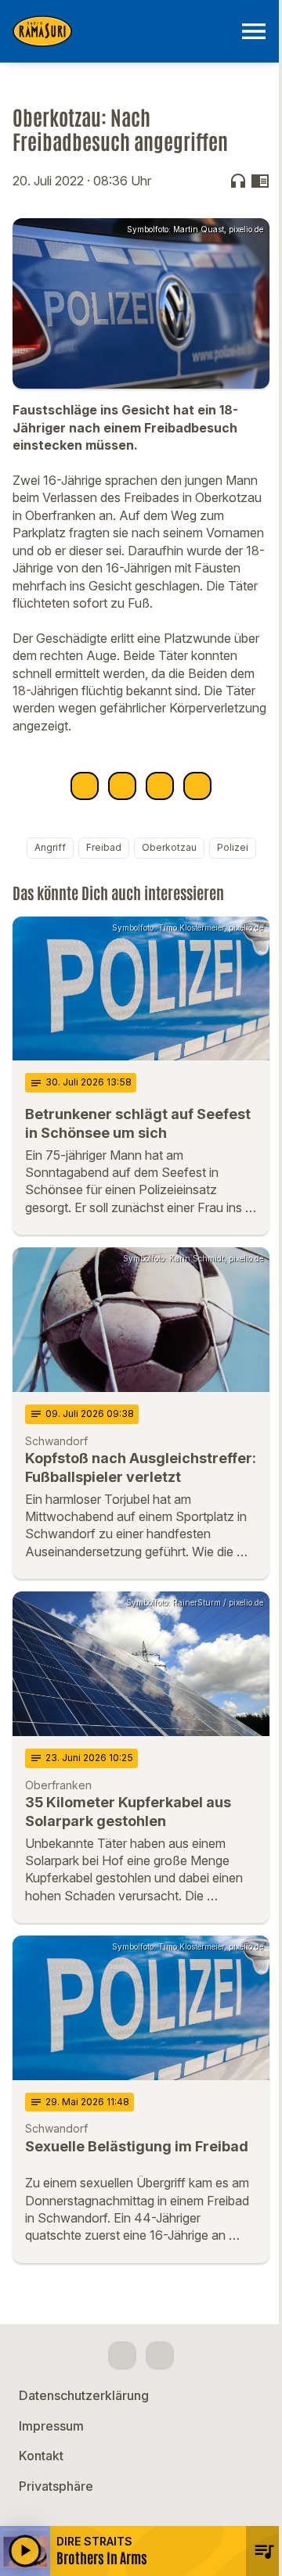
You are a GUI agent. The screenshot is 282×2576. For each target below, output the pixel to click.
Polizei (233, 847)
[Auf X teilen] (122, 786)
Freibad (104, 847)
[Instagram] (160, 2355)
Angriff (50, 847)
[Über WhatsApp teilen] (160, 786)
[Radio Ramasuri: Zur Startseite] (122, 31)
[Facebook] (122, 2355)
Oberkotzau (169, 847)
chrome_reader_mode (260, 181)
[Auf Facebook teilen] (85, 786)
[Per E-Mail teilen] (197, 786)
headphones (238, 181)
